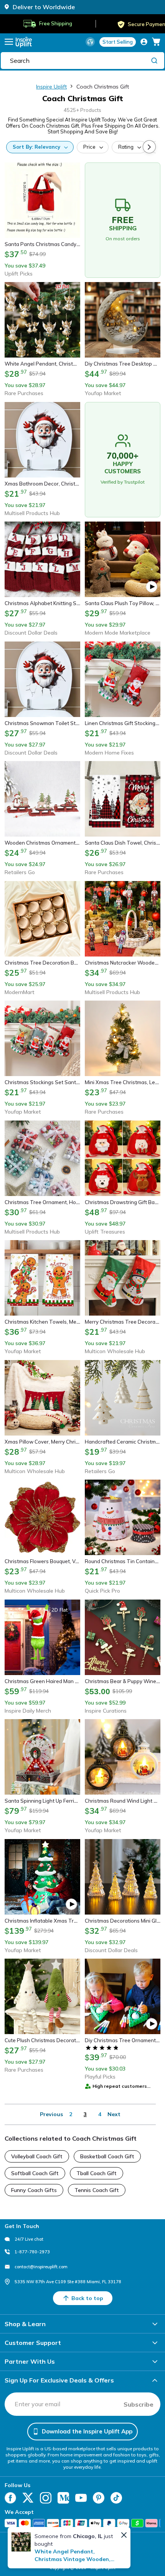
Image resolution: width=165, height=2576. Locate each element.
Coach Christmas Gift (103, 87)
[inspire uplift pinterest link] (99, 2498)
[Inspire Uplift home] (24, 42)
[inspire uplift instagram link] (46, 2498)
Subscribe (139, 2404)
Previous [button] (51, 2114)
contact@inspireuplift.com (41, 2267)
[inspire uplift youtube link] (81, 2498)
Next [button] (114, 2114)
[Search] (154, 60)
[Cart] (156, 42)
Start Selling (118, 42)
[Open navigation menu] (9, 42)
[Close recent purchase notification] (124, 2535)
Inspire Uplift (51, 87)
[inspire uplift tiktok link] (116, 2498)
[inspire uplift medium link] (63, 2498)
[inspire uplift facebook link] (10, 2498)
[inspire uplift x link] (28, 2498)
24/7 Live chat (29, 2239)
